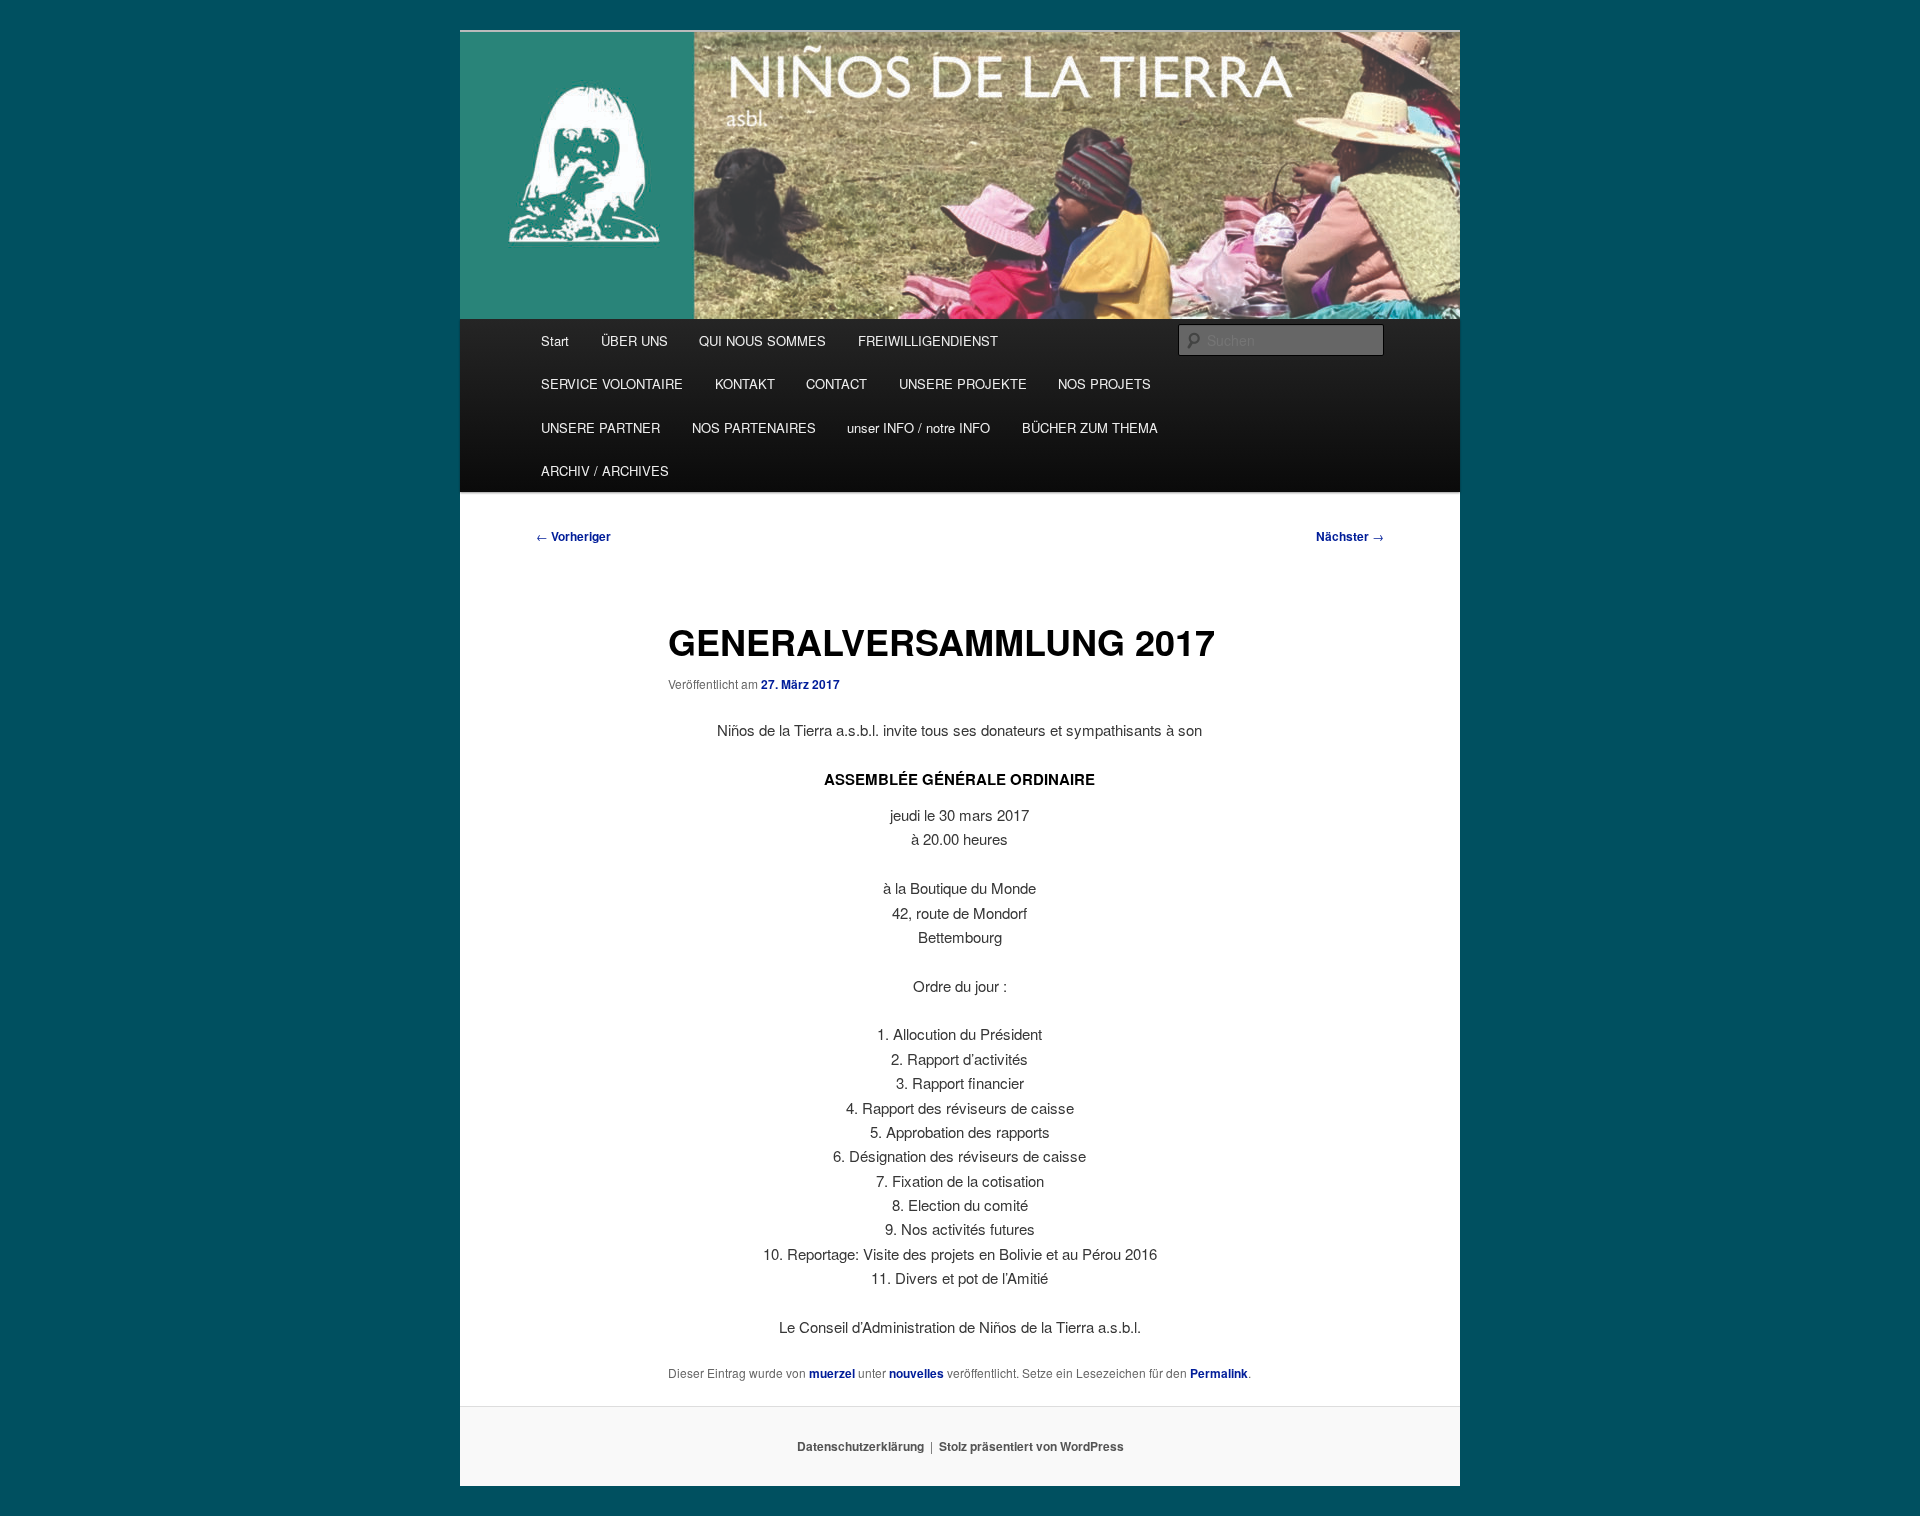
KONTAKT (745, 383)
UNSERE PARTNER (600, 427)
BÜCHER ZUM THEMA (1090, 427)
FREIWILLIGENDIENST (928, 340)
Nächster (1350, 536)
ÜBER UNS (634, 340)
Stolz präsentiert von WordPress (1031, 1446)
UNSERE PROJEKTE (963, 383)
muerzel (832, 1373)
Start (555, 340)
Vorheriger (573, 536)
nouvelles (916, 1373)
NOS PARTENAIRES (754, 427)
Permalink (1219, 1373)
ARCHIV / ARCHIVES (605, 470)
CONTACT (836, 383)
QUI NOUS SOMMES (762, 340)
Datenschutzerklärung (860, 1446)
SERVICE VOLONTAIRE (612, 383)
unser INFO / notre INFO (918, 427)
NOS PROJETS (1104, 383)
